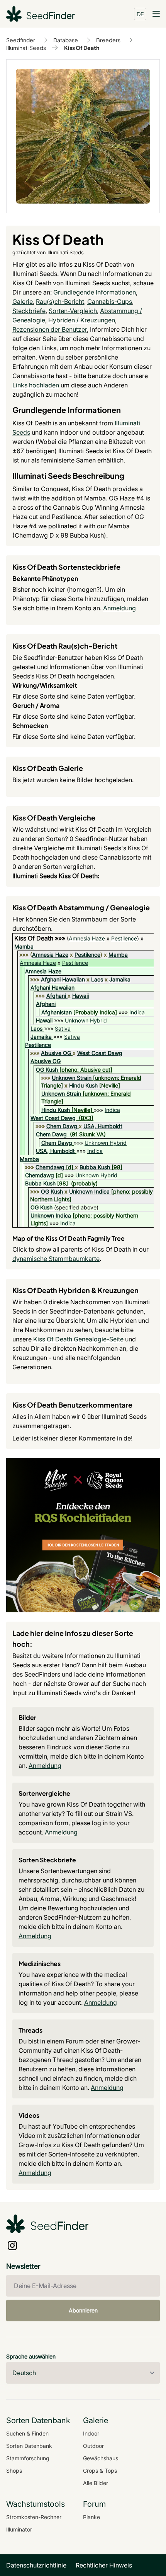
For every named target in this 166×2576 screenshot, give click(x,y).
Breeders (108, 40)
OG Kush (47, 1070)
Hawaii (80, 996)
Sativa (63, 1029)
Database (66, 40)
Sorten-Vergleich (73, 311)
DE (140, 14)
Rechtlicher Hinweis (104, 2565)
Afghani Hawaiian (63, 979)
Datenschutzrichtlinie (36, 2565)
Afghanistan (57, 1012)
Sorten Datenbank (29, 2446)
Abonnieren (83, 2310)
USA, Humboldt (103, 1126)
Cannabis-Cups (110, 301)
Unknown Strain (72, 1078)
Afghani (56, 996)
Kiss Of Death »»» (41, 938)
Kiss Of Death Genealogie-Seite (78, 1339)
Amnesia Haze (87, 938)
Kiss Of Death (82, 48)
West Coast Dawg (100, 1053)
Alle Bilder (96, 2483)
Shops (14, 2471)
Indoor (91, 2433)
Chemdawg (50, 1167)
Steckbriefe (29, 311)
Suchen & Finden (27, 2433)
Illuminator (19, 2529)
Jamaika (120, 979)
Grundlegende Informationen (95, 292)
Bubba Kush (95, 1167)
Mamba (24, 946)
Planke (91, 2517)
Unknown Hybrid (86, 1020)
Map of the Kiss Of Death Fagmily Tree (69, 1238)
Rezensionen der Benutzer (50, 329)
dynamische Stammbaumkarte (56, 1259)
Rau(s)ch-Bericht (60, 301)
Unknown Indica (89, 1191)
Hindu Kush (83, 1085)
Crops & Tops (100, 2471)
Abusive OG (56, 1053)
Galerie (23, 301)
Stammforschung (28, 2458)
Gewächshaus (101, 2458)
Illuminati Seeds (26, 48)
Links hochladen (36, 385)
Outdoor (93, 2446)
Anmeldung (119, 608)
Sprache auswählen (31, 2356)
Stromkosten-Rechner (34, 2517)
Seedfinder (21, 40)
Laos (97, 979)
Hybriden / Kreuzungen (82, 320)
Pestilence (124, 938)
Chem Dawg (62, 1126)
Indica (137, 1012)
